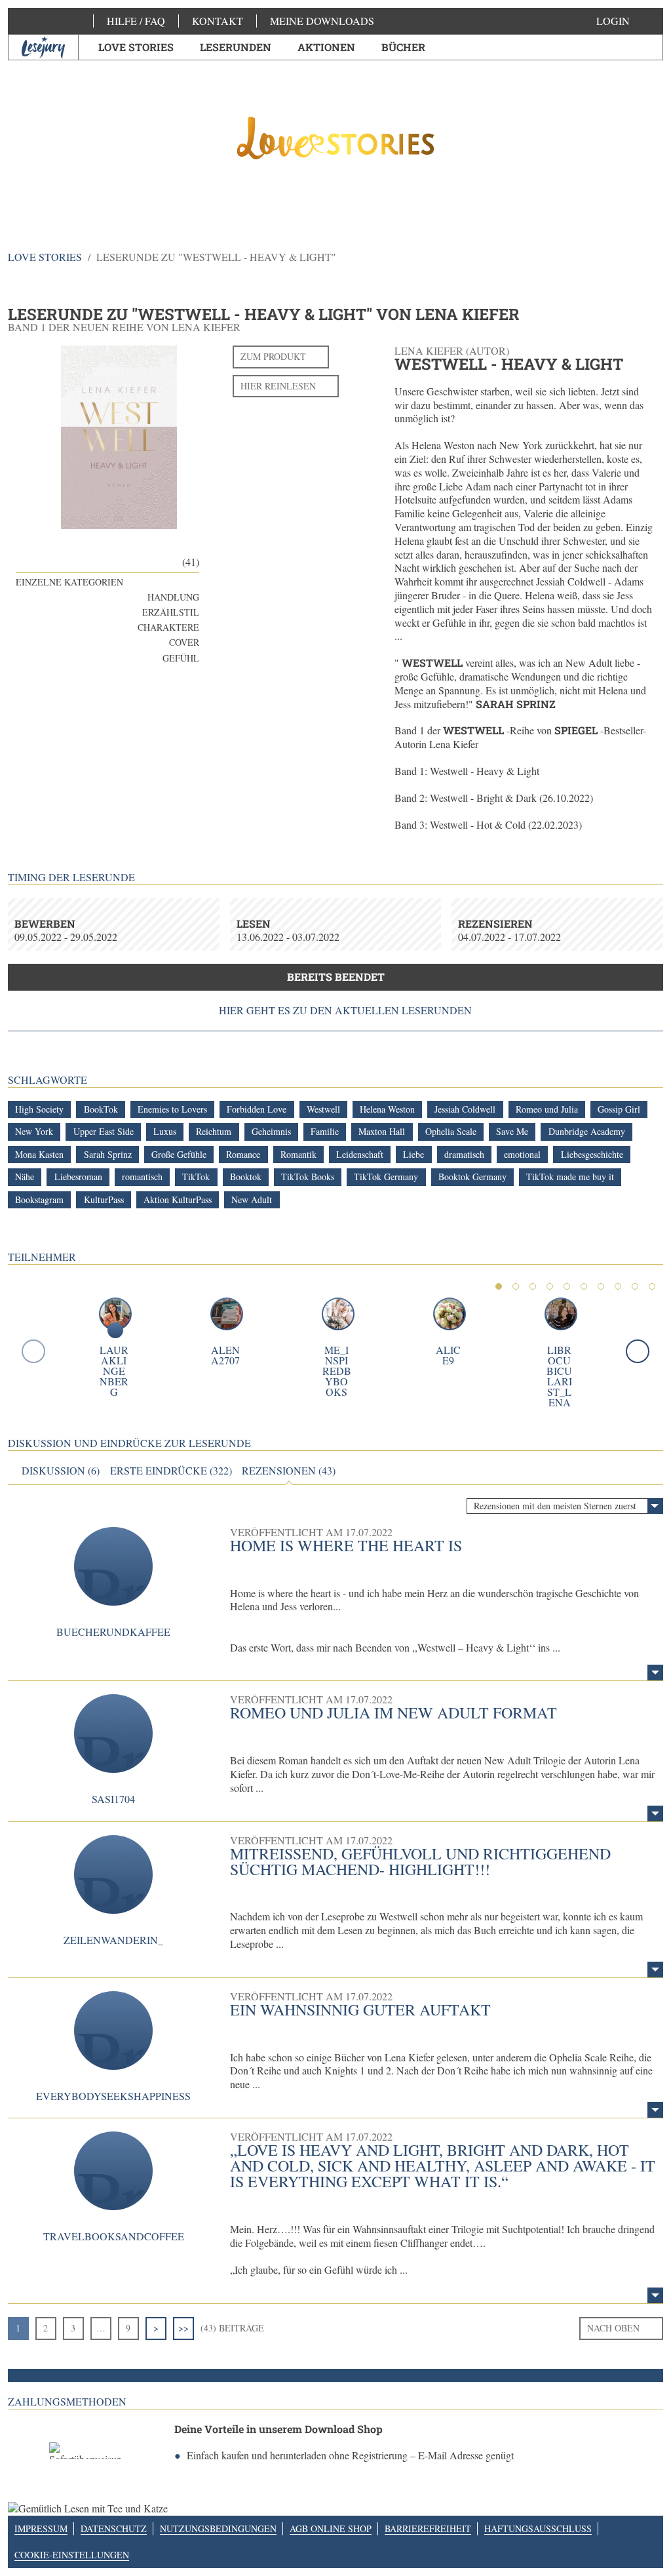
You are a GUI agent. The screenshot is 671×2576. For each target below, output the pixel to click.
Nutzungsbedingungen (218, 2528)
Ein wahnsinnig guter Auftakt (360, 2010)
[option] (336, 138)
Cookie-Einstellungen (72, 2555)
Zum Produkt (273, 356)
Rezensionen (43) (289, 1471)
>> (183, 2328)
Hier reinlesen (278, 386)
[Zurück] (33, 1351)
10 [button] (652, 1286)
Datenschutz (114, 2528)
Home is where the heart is (346, 1545)
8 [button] (618, 1286)
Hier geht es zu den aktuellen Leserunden (345, 1010)
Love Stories (136, 47)
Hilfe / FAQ (136, 21)
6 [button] (584, 1286)
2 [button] (516, 1286)
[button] (626, 21)
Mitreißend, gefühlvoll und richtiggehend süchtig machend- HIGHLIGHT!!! (420, 1861)
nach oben (613, 2328)
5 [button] (567, 1286)
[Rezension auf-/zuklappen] (655, 1673)
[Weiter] (638, 1351)
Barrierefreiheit (428, 2528)
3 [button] (533, 1286)
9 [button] (635, 1286)
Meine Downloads (322, 21)
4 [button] (550, 1286)
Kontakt (218, 21)
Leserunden (236, 47)
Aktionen (326, 47)
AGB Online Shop (331, 2528)
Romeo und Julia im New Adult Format (393, 1713)
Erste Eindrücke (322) (171, 1471)
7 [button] (601, 1286)
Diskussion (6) (61, 1471)
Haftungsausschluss (538, 2528)
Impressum (41, 2528)
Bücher (403, 47)
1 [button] (499, 1286)
